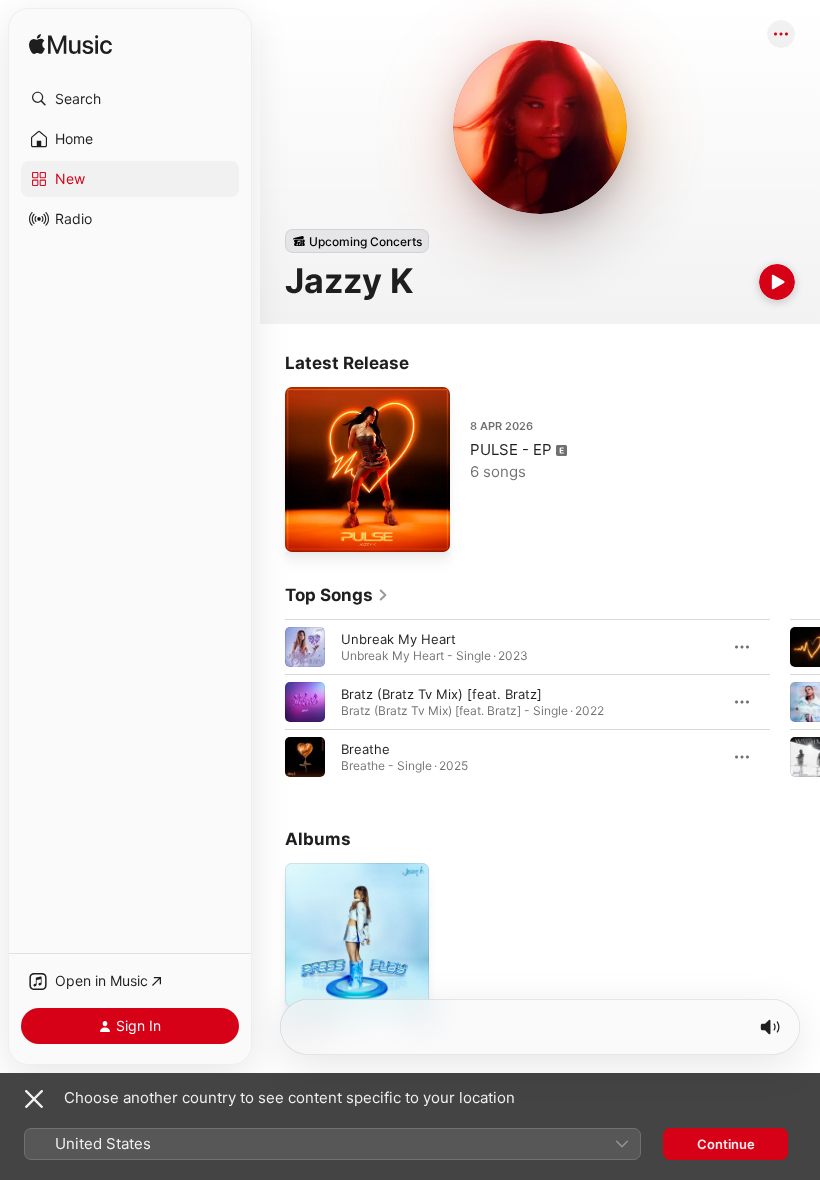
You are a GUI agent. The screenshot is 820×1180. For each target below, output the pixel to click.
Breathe (365, 749)
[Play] (777, 282)
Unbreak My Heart (398, 639)
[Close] (34, 1099)
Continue (726, 1144)
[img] (70, 45)
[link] (337, 595)
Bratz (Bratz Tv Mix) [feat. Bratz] (441, 694)
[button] (130, 99)
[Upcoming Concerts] (357, 241)
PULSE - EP (511, 449)
